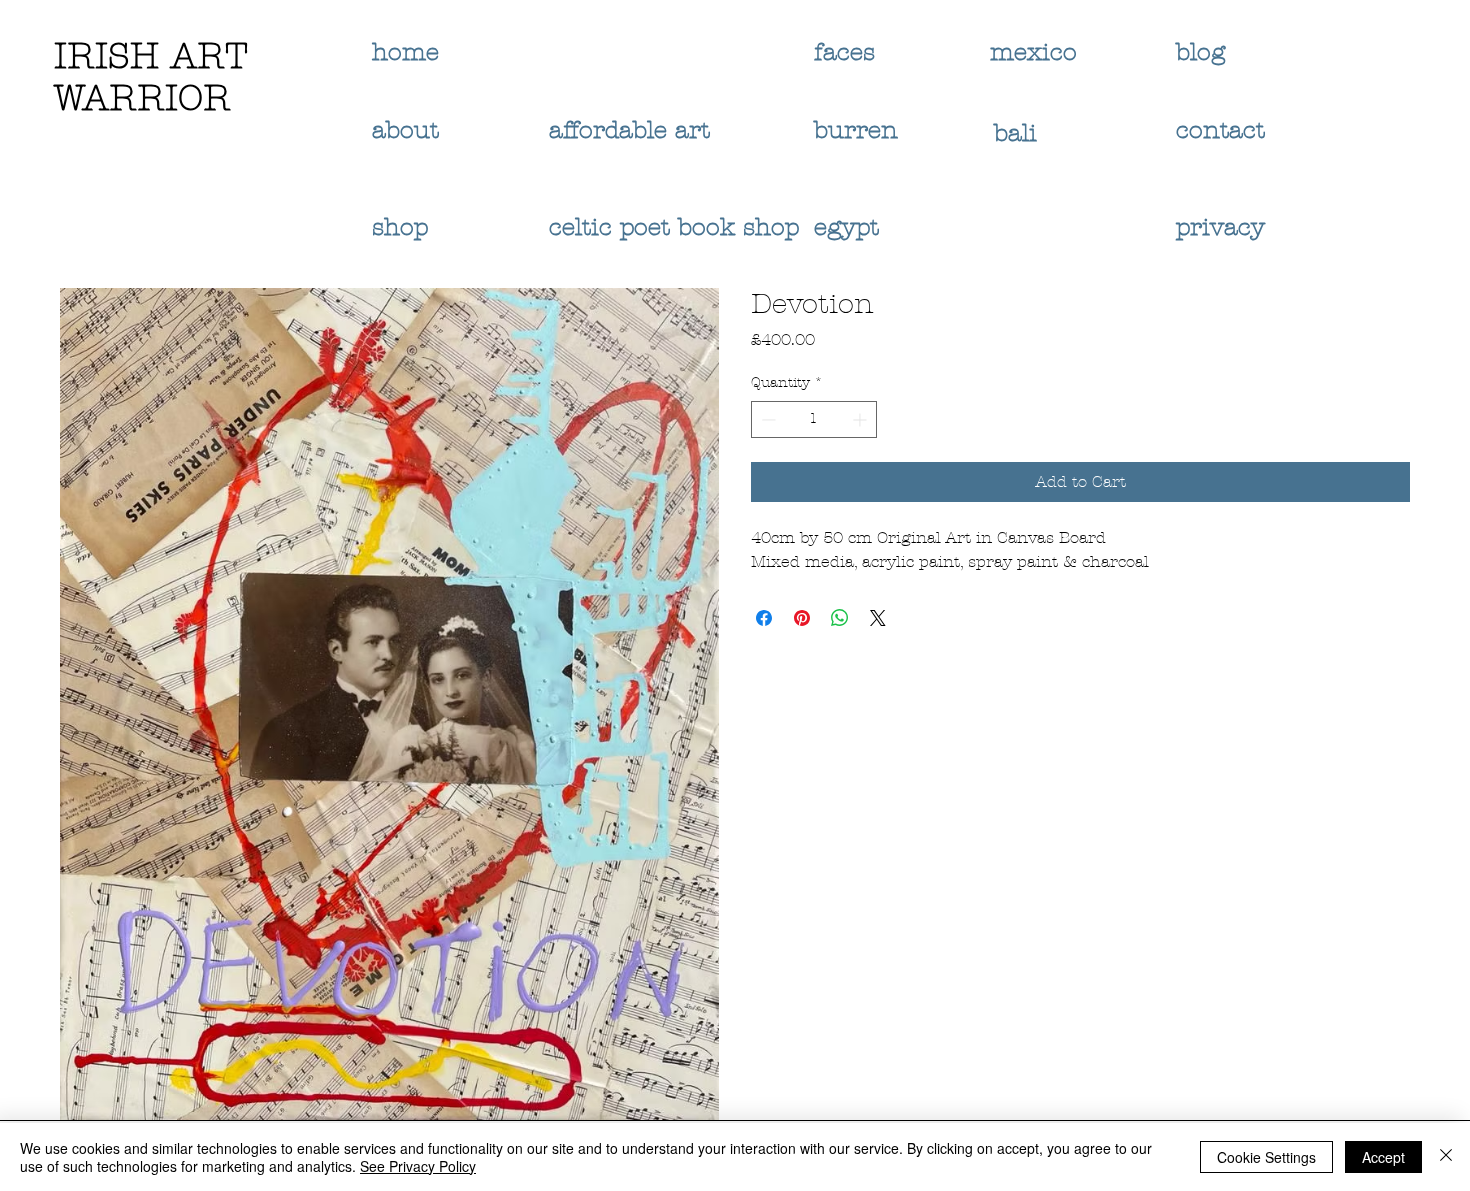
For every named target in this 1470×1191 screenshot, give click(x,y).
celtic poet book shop (674, 227)
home (405, 52)
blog (1200, 52)
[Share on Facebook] (764, 618)
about (405, 130)
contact (1220, 130)
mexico (1037, 52)
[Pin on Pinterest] (802, 618)
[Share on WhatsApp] (840, 618)
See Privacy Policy (418, 1166)
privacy (1224, 227)
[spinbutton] (814, 419)
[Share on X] (878, 618)
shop (400, 227)
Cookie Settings (1266, 1157)
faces (848, 52)
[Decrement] (766, 419)
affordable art (629, 130)
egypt (846, 227)
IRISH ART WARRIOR (151, 77)
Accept (1383, 1157)
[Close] (1446, 1157)
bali (1019, 133)
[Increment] (861, 419)
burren (856, 130)
